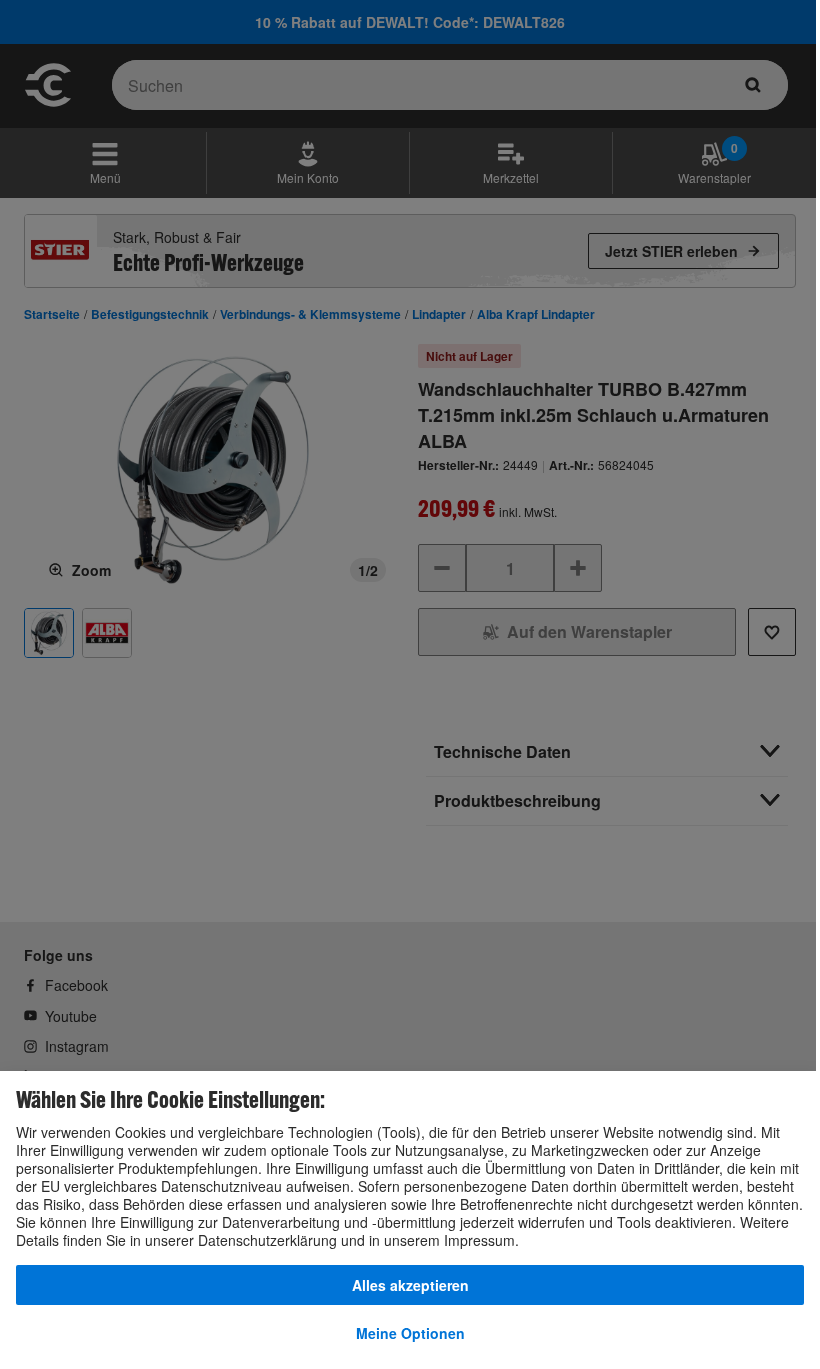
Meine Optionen (410, 1333)
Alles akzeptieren (410, 1285)
